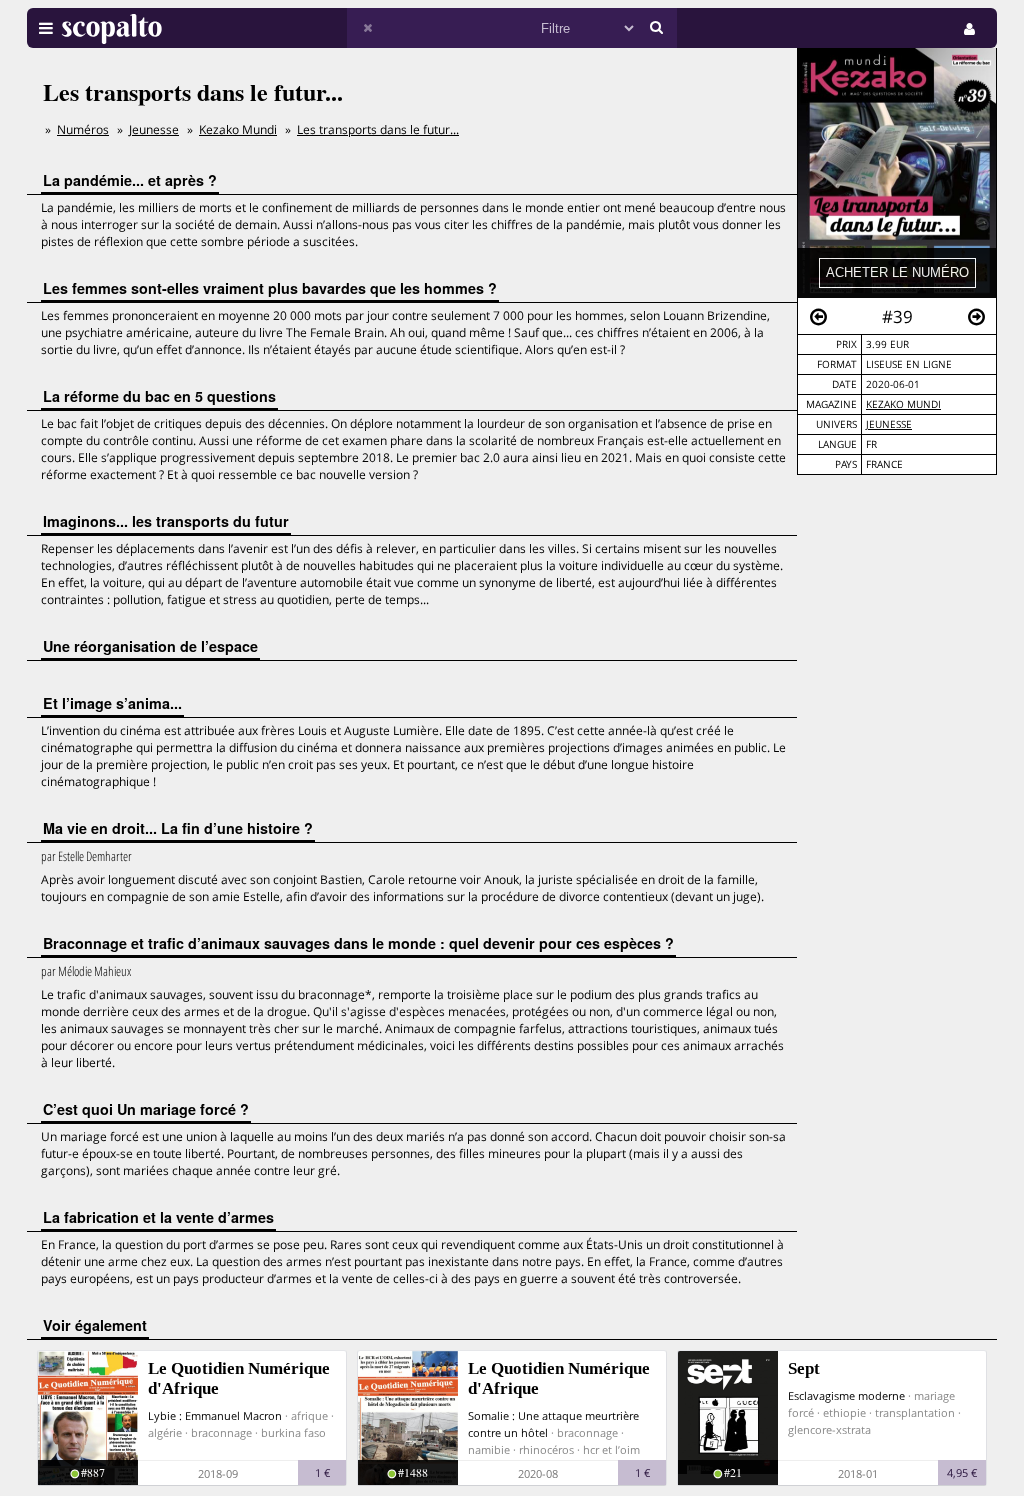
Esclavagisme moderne (846, 1395)
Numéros (83, 129)
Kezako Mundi (903, 404)
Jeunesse (889, 424)
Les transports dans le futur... (378, 129)
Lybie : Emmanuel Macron (215, 1415)
